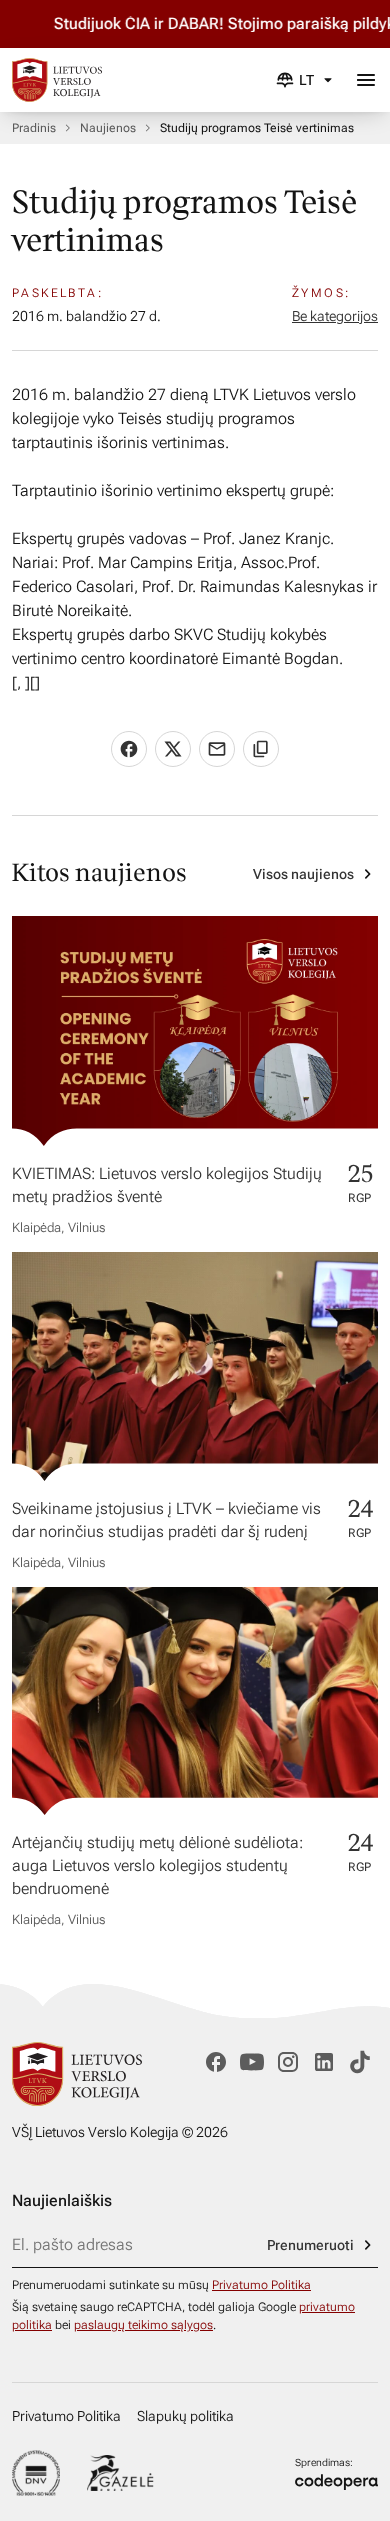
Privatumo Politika (261, 2285)
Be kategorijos (335, 316)
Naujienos (108, 128)
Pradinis (34, 128)
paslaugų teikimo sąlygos (143, 2325)
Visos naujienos (303, 874)
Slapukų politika (185, 2416)
